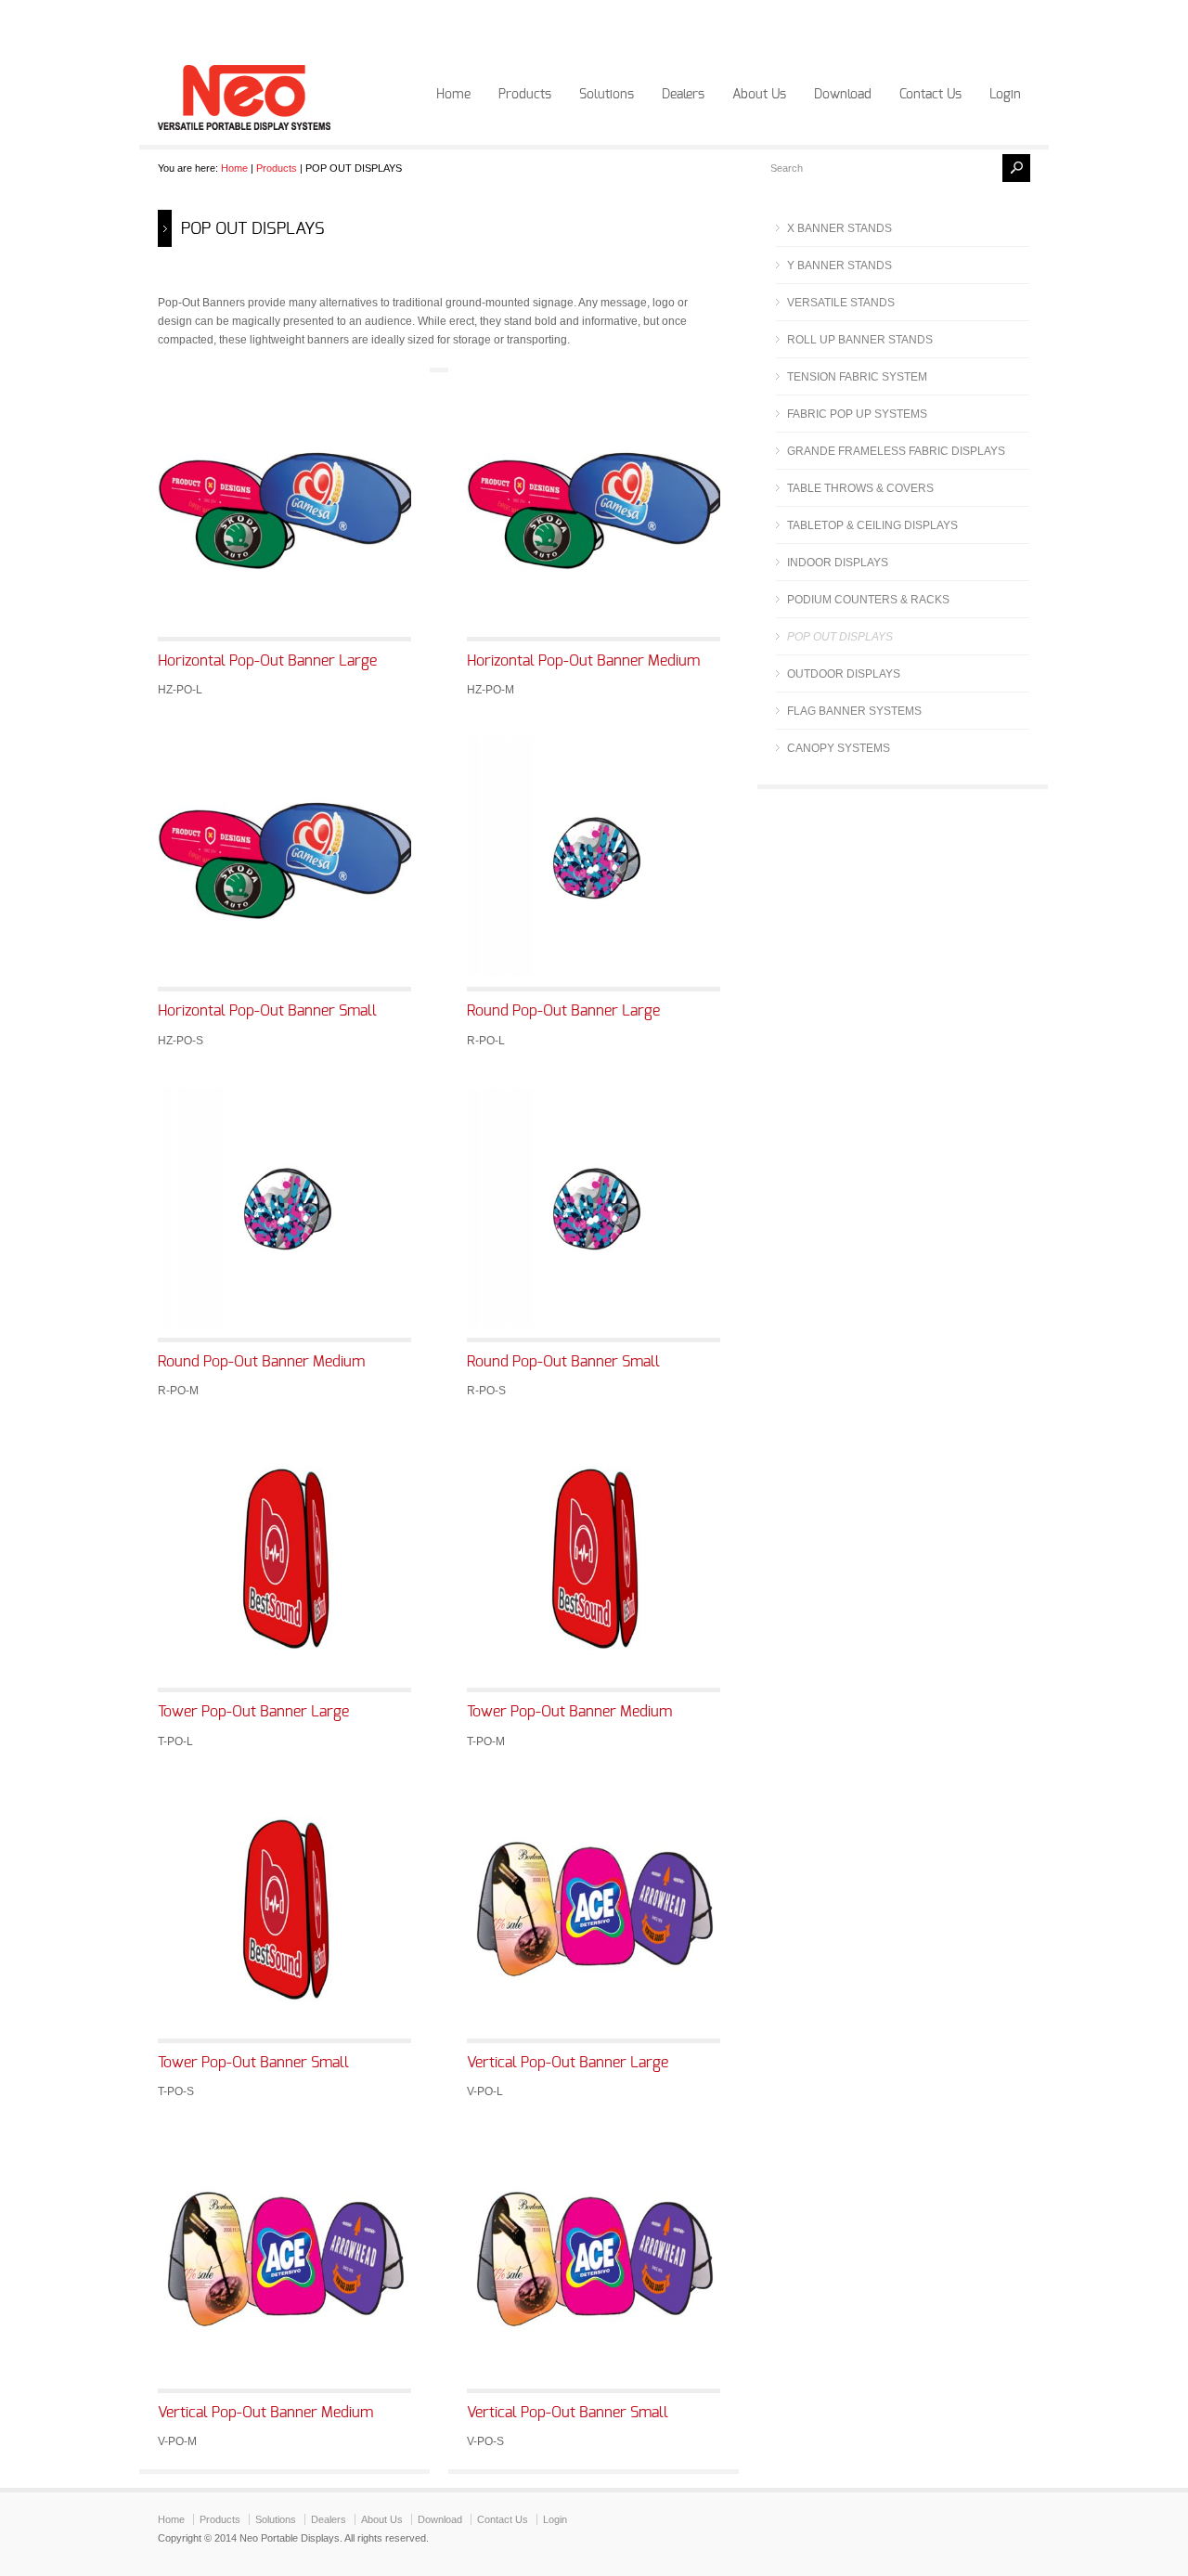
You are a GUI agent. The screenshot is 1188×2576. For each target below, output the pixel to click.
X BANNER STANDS (839, 228)
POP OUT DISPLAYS (840, 637)
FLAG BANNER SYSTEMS (854, 711)
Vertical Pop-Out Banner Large (568, 2063)
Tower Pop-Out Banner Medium (569, 1712)
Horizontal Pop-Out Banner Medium (583, 661)
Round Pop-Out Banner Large (563, 1011)
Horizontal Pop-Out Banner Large (267, 661)
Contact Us (930, 95)
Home (453, 95)
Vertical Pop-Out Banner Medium (265, 2413)
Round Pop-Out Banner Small (563, 1362)
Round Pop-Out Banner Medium (261, 1362)
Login (1005, 95)
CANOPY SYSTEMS (839, 748)
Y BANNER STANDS (839, 265)
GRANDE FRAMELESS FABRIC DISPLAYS (896, 451)
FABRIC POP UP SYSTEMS (857, 414)
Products (525, 95)
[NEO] (244, 126)
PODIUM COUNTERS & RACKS (868, 600)
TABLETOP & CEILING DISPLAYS (872, 525)
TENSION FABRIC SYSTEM (857, 377)
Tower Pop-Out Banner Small (253, 2063)
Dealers (683, 95)
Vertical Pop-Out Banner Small (568, 2413)
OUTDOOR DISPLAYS (844, 674)
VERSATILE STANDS (841, 303)
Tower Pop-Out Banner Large (253, 1712)
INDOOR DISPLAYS (838, 563)
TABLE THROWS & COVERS (860, 488)
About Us (759, 95)
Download (843, 95)
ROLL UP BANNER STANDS (860, 340)
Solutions (607, 95)
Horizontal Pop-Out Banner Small (267, 1011)
